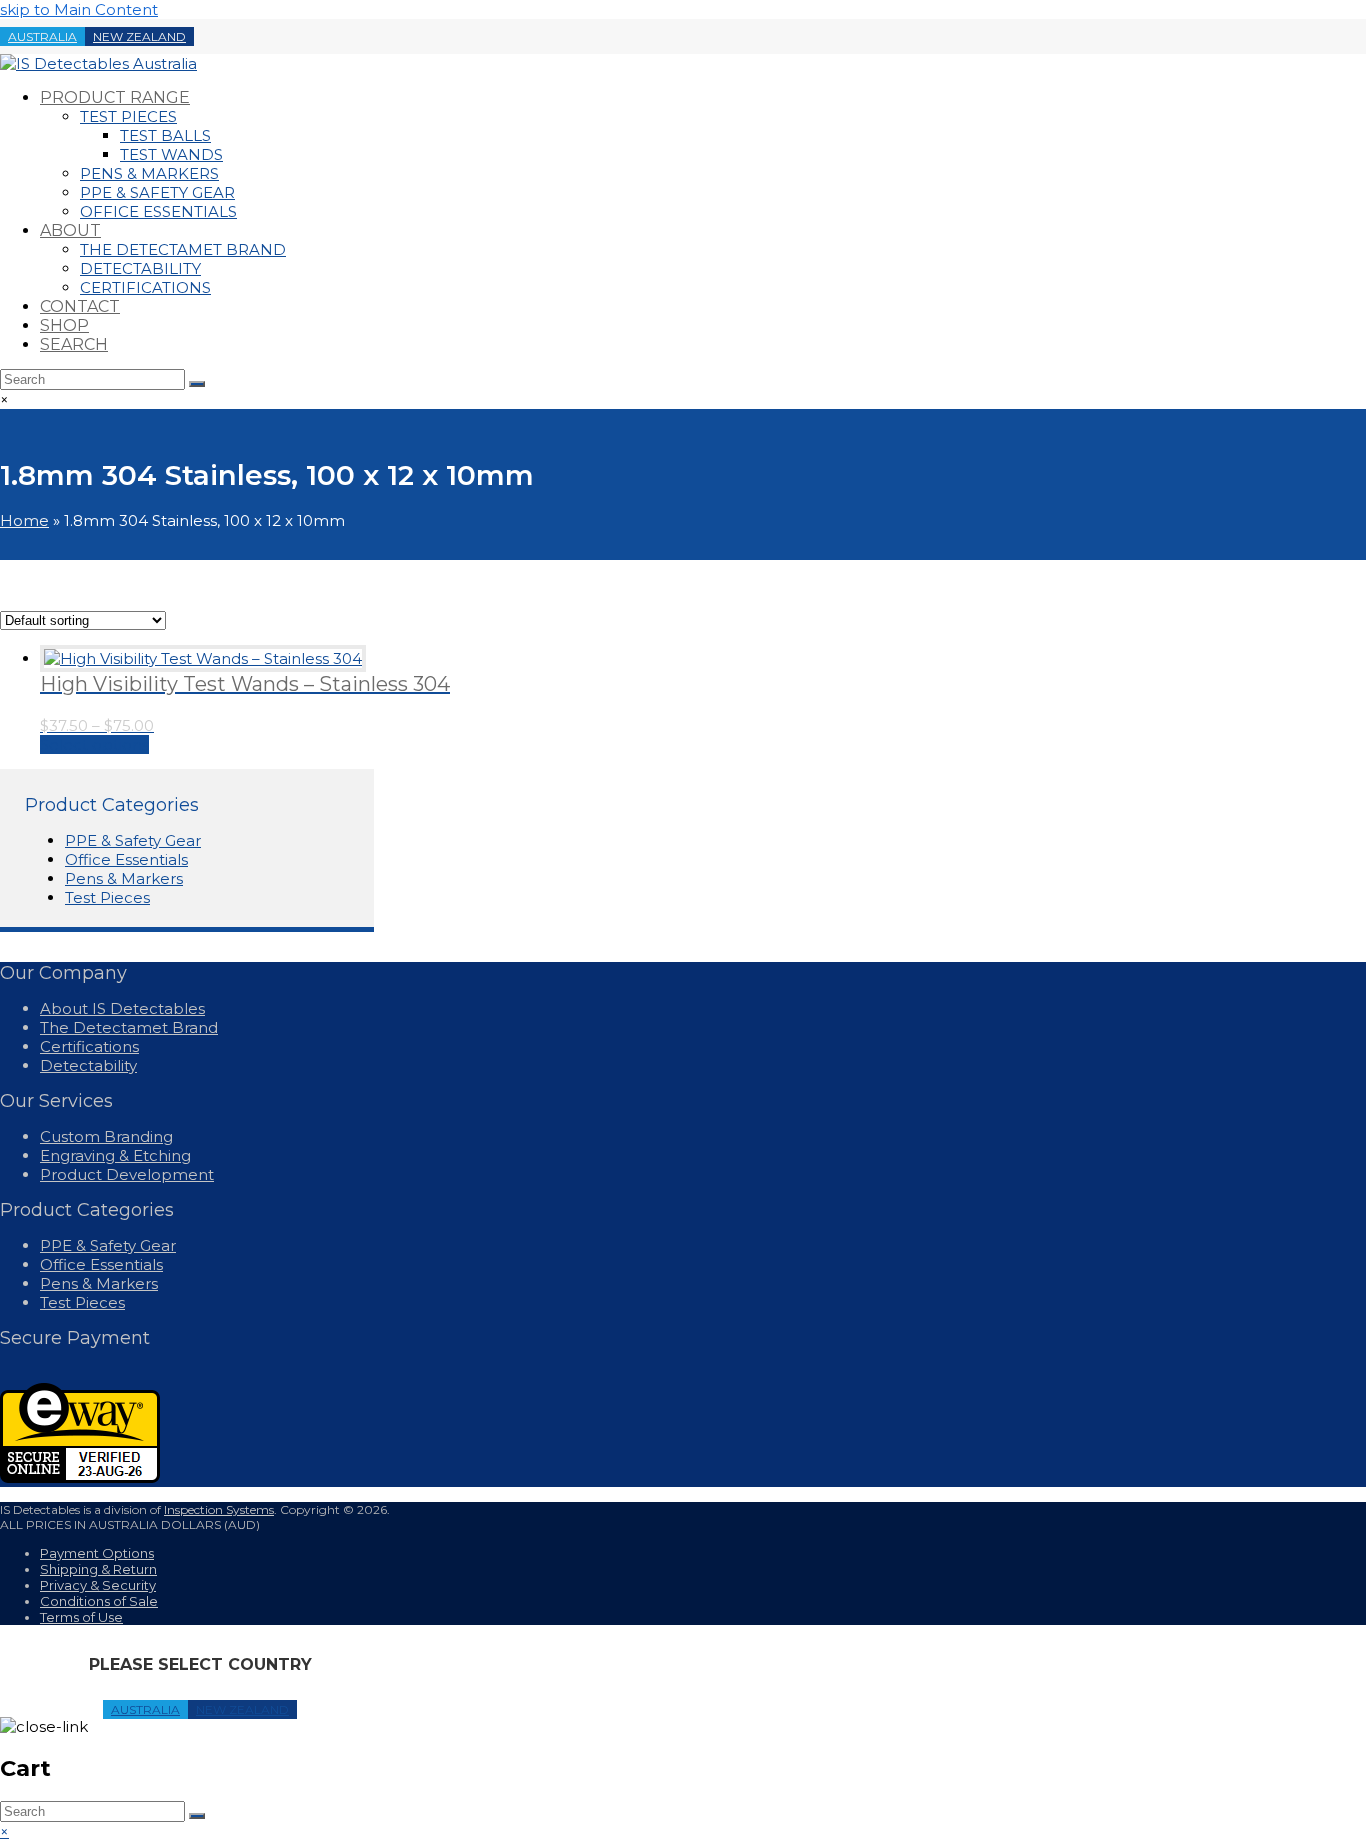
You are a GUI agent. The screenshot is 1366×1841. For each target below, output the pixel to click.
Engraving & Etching (115, 1155)
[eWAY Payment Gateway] (80, 1477)
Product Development (127, 1174)
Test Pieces (107, 897)
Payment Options (97, 1553)
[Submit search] (197, 1816)
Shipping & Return (98, 1569)
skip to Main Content (79, 9)
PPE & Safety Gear (133, 840)
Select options (94, 744)
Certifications (89, 1046)
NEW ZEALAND (139, 36)
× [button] (4, 1831)
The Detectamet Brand (129, 1027)
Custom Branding (106, 1136)
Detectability (88, 1065)
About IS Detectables (122, 1008)
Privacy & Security (98, 1585)
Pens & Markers (124, 878)
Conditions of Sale (99, 1601)
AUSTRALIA (42, 36)
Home (24, 520)
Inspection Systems (219, 1509)
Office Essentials (126, 859)
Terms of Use (81, 1617)
